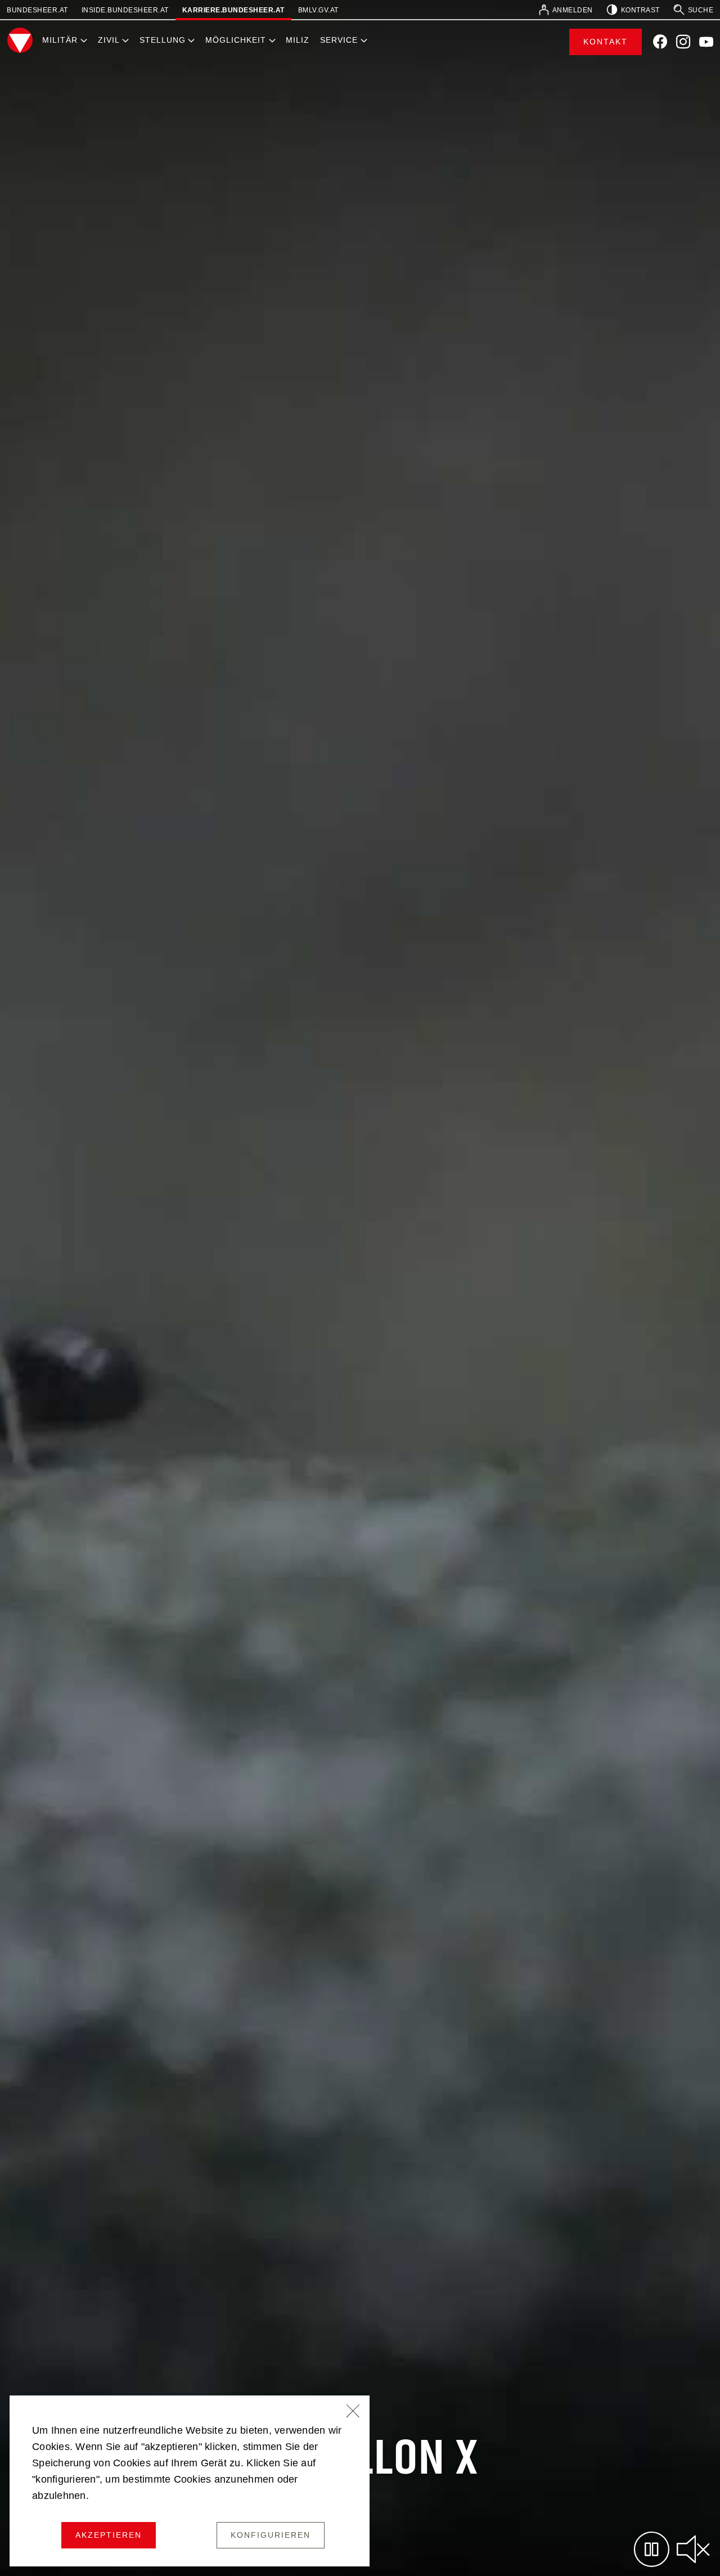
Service (339, 40)
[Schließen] (353, 2412)
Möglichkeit (236, 40)
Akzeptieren (109, 2535)
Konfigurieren (271, 2535)
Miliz (298, 40)
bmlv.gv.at (318, 10)
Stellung (163, 40)
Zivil (109, 40)
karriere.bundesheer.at (233, 10)
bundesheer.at (37, 10)
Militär (60, 40)
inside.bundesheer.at (125, 10)
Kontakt (606, 42)
